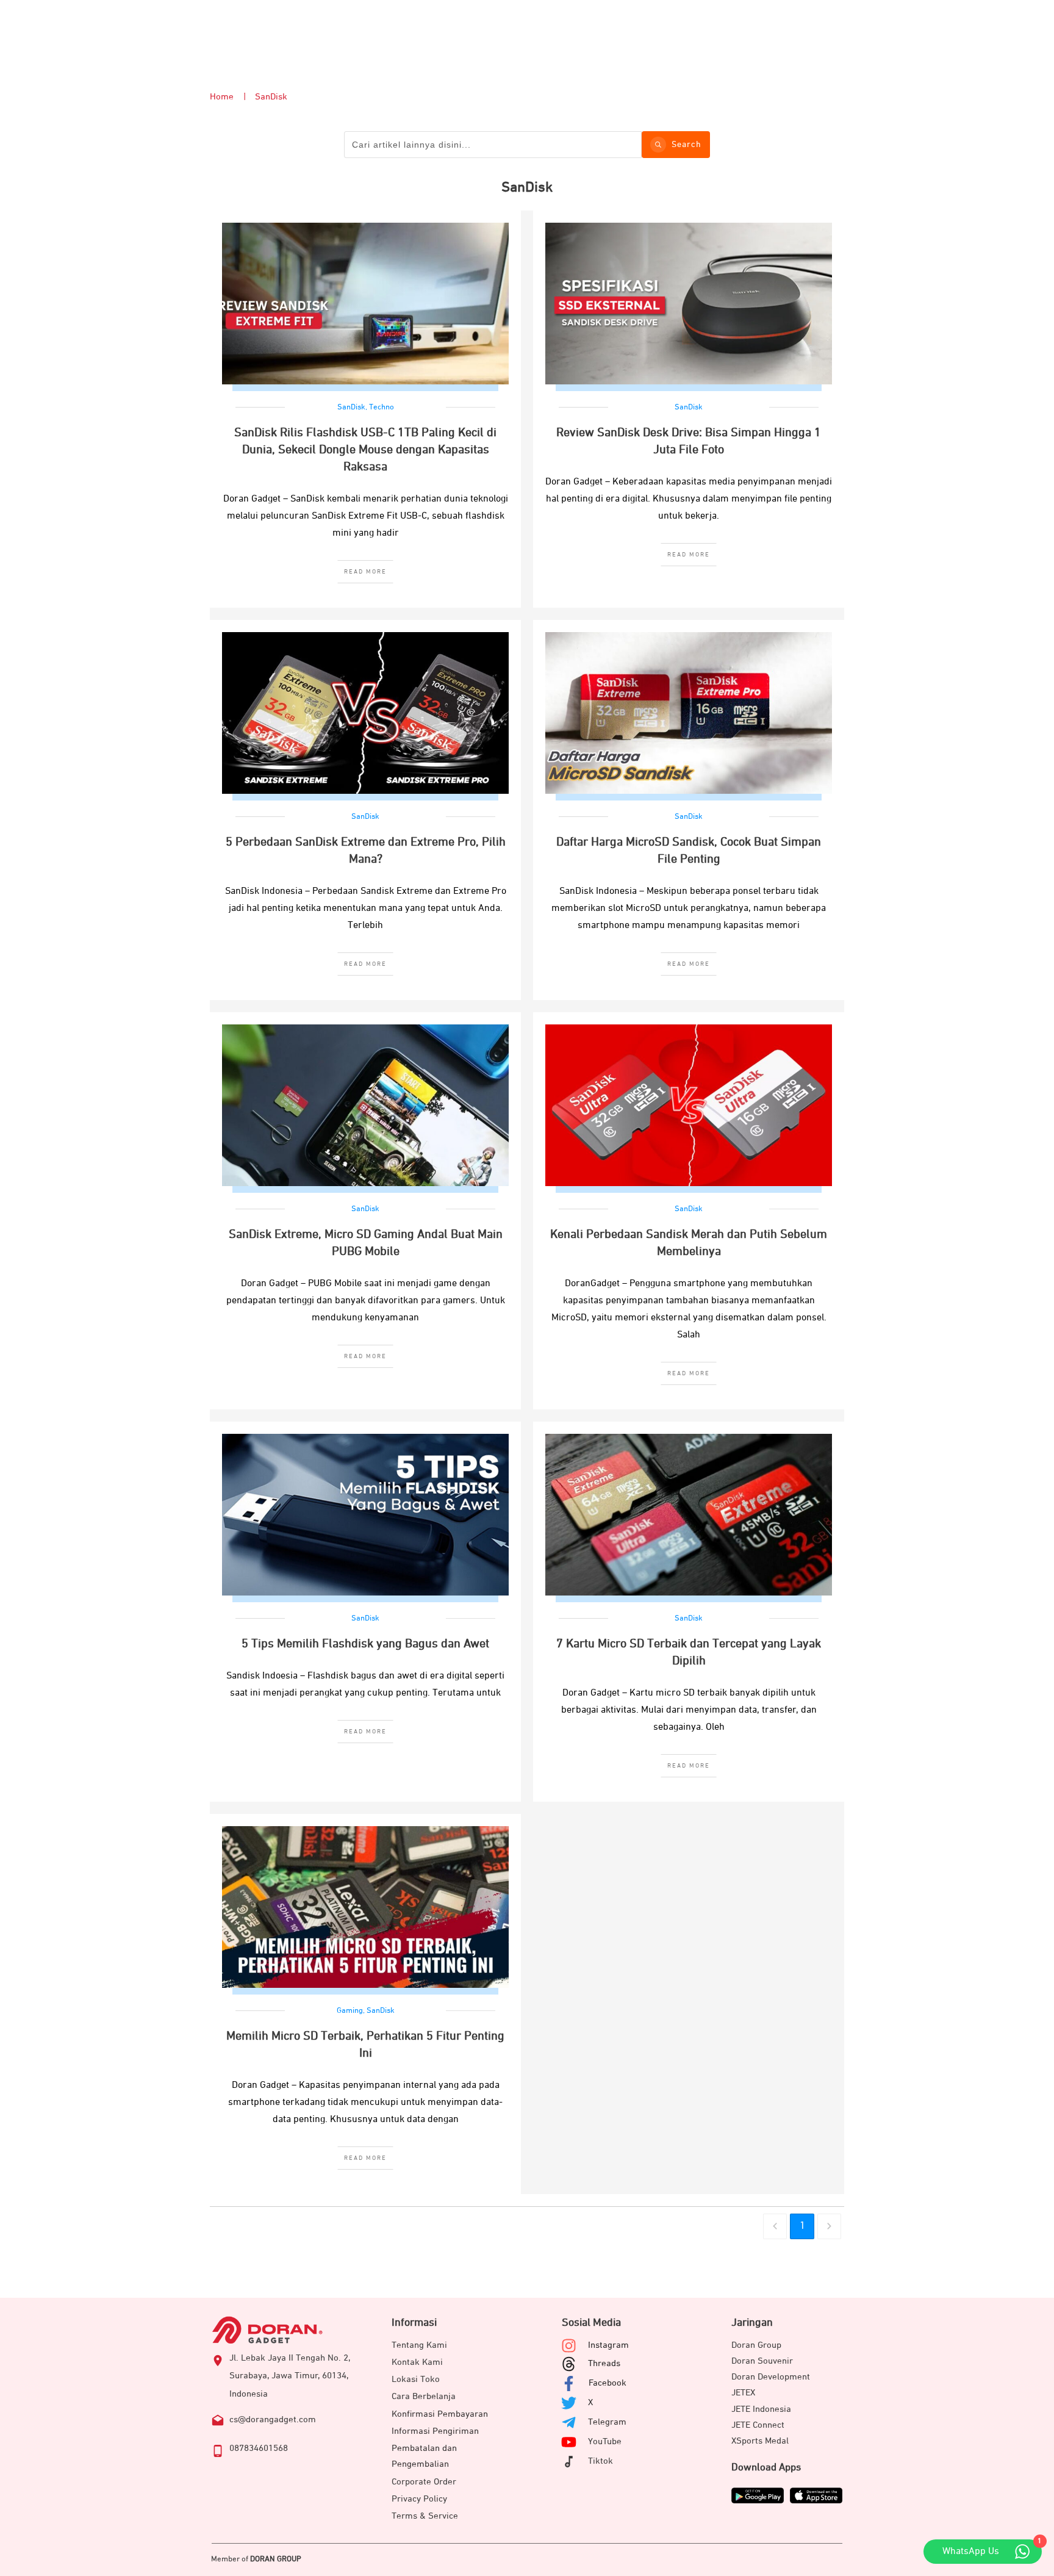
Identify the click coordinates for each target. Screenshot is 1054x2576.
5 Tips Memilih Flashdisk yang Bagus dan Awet (365, 1644)
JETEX (743, 2393)
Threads (604, 2363)
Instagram (608, 2345)
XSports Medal (760, 2441)
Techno (382, 407)
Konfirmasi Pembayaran (440, 2414)
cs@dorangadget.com (273, 2419)
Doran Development (771, 2377)
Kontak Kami (417, 2362)
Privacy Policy (419, 2499)
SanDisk (351, 407)
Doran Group (756, 2345)
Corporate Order (424, 2482)
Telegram (607, 2422)
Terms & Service (425, 2516)
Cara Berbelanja (424, 2396)
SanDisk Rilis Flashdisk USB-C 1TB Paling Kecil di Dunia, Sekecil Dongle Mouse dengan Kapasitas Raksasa (365, 450)
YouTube (605, 2441)
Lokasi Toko (416, 2379)
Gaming (350, 2011)
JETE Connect (758, 2425)
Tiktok (600, 2461)
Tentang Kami (419, 2345)
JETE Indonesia (761, 2409)
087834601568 (259, 2448)
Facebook (608, 2383)
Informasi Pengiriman (435, 2431)
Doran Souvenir (762, 2361)
